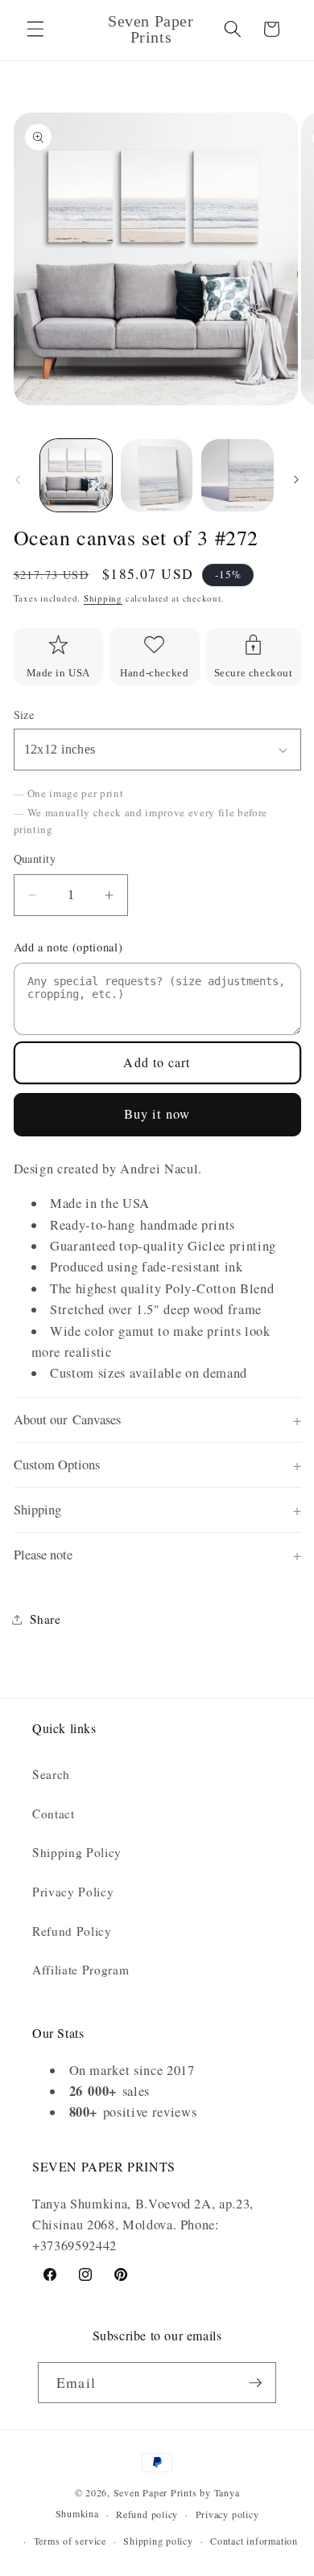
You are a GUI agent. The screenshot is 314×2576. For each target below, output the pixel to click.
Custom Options (57, 1465)
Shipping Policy (77, 1852)
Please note (43, 1555)
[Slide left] (18, 480)
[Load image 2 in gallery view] (157, 475)
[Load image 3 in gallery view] (237, 475)
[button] (35, 29)
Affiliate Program (81, 1970)
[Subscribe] (255, 2383)
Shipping (103, 598)
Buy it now (157, 1114)
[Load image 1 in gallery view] (76, 475)
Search (51, 1774)
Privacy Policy (73, 1892)
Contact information (254, 2541)
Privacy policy (227, 2514)
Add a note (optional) (68, 947)
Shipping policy (158, 2541)
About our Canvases (67, 1419)
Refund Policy (72, 1931)
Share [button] (45, 1619)
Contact (54, 1814)
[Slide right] (296, 480)
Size (24, 715)
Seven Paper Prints (155, 2492)
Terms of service (70, 2541)
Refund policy (147, 2514)
